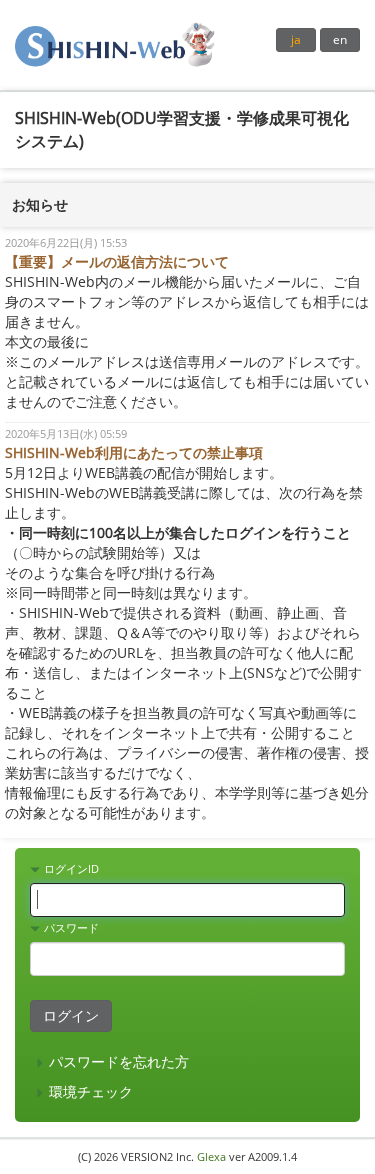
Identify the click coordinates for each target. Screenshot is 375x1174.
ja (296, 39)
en (340, 39)
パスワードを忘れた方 (117, 1061)
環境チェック (89, 1091)
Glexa (211, 1156)
